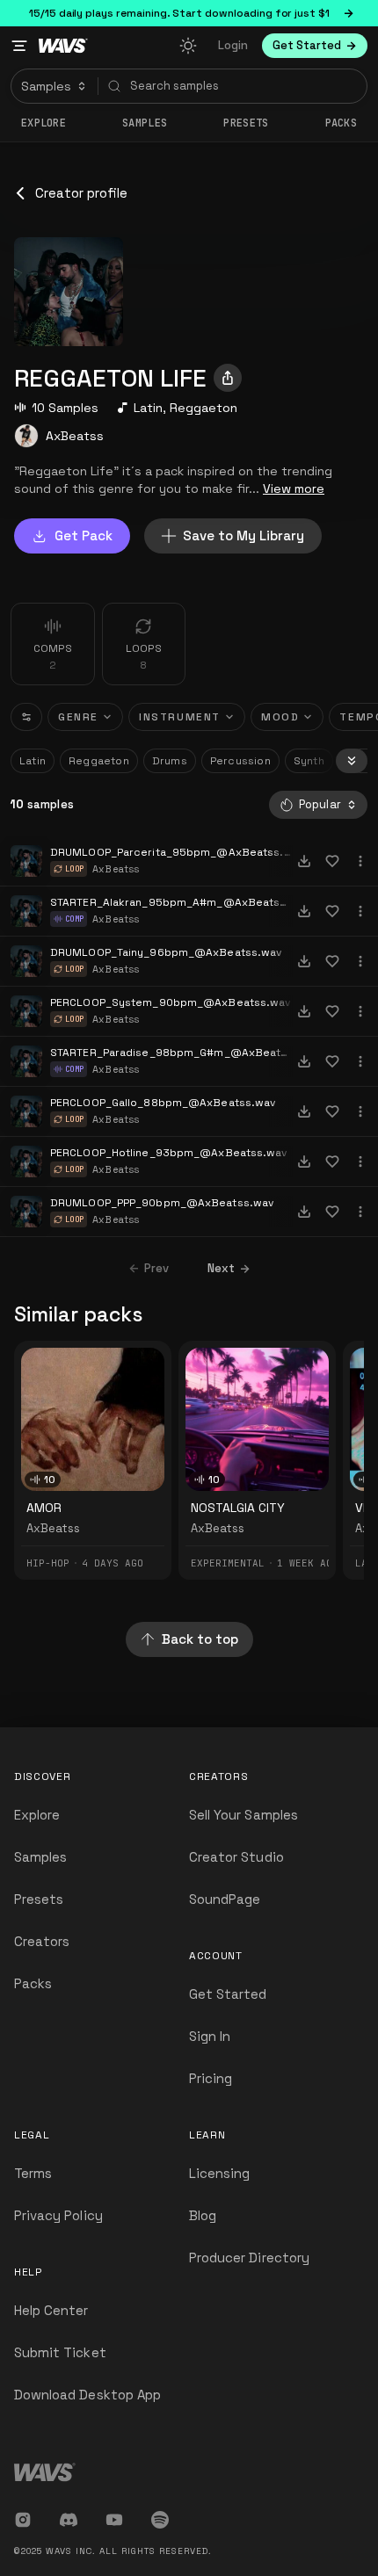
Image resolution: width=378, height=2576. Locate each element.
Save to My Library (244, 535)
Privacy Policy (58, 2215)
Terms (33, 2173)
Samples (145, 123)
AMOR (44, 1508)
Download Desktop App (87, 2395)
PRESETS (246, 123)
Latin (148, 408)
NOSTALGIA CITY (238, 1508)
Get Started (228, 1994)
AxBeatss (75, 436)
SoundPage (225, 1899)
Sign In (210, 2036)
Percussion (240, 761)
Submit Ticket (60, 2352)
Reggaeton (204, 408)
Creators (42, 1941)
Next (221, 1268)
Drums (170, 761)
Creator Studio (236, 1857)
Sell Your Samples (244, 1815)
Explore (44, 123)
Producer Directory (249, 2258)
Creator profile (81, 193)
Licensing (219, 2173)
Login (233, 45)
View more (294, 488)
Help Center (51, 2310)
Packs (342, 123)
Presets (39, 1899)
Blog (203, 2215)
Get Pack (84, 535)
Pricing (211, 2078)
